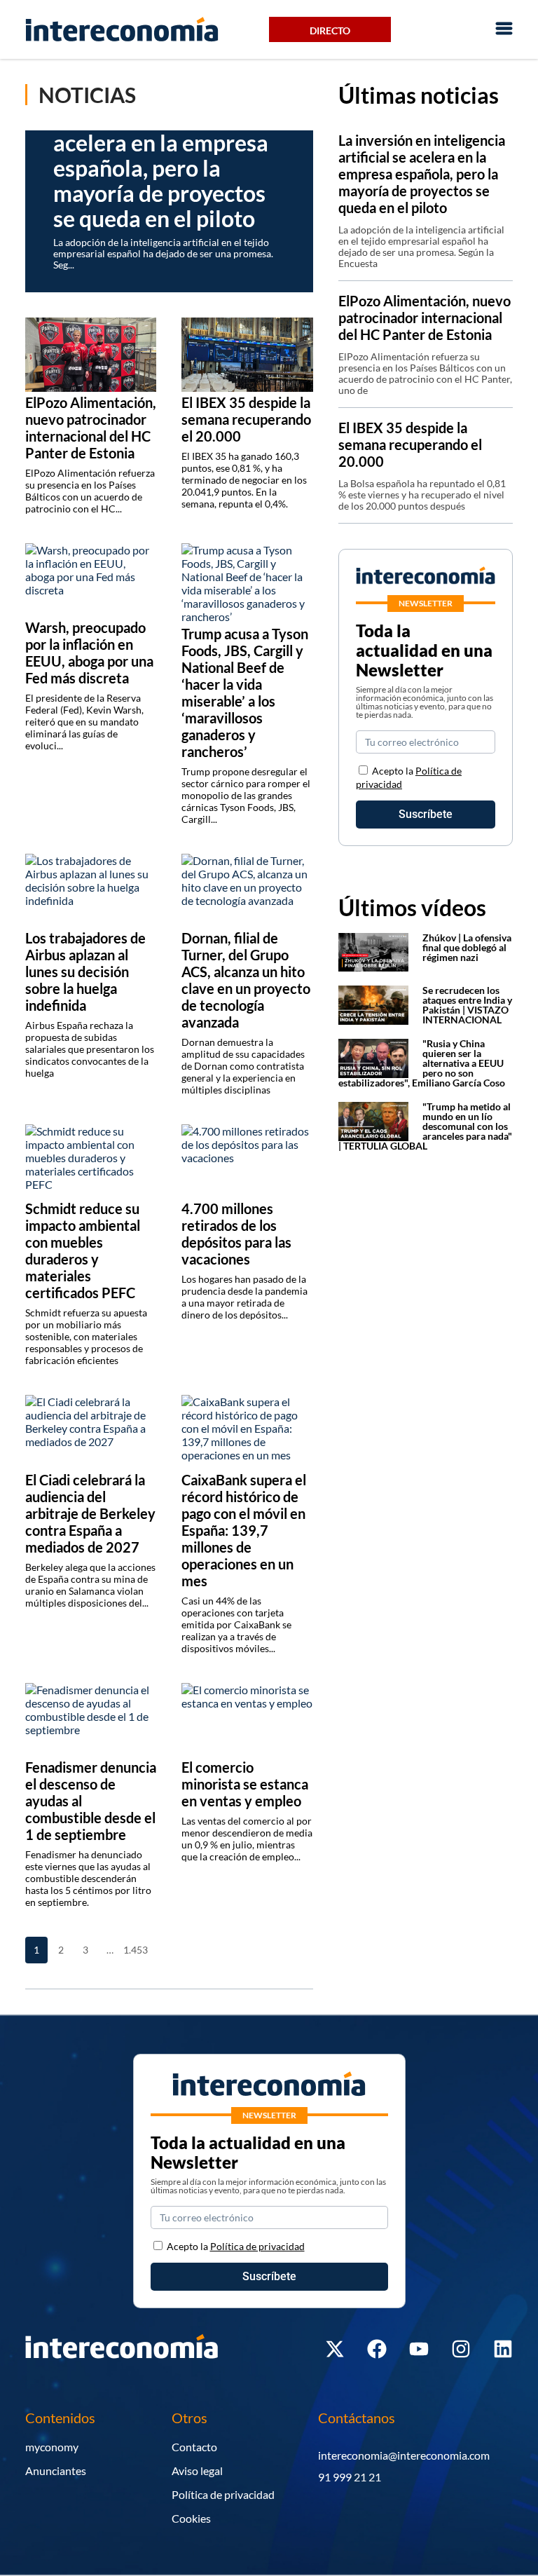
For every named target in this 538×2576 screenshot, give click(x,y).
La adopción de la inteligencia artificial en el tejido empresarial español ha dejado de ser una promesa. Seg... (163, 253)
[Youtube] (419, 2349)
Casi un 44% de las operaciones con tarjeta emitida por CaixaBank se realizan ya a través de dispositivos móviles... (236, 1624)
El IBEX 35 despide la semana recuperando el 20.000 (410, 444)
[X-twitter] (335, 2349)
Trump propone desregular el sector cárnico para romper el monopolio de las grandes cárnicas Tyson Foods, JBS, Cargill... (246, 795)
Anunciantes (56, 2471)
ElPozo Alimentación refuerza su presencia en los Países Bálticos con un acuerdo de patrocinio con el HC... (90, 491)
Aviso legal (197, 2471)
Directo (330, 30)
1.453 (134, 1950)
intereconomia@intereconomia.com (404, 2455)
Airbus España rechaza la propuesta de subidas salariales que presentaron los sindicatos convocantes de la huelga (90, 1049)
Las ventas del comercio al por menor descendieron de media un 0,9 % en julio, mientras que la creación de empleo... (247, 1839)
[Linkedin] (503, 2349)
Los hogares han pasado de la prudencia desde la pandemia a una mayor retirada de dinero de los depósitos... (244, 1297)
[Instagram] (461, 2349)
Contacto (194, 2447)
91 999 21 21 (350, 2477)
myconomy (52, 2447)
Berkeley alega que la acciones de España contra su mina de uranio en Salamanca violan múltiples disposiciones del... (90, 1585)
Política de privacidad (223, 2494)
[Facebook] (377, 2349)
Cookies (191, 2518)
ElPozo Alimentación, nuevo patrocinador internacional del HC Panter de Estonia (425, 318)
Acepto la (236, 2246)
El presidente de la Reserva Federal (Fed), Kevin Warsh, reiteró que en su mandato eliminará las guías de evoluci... (84, 722)
